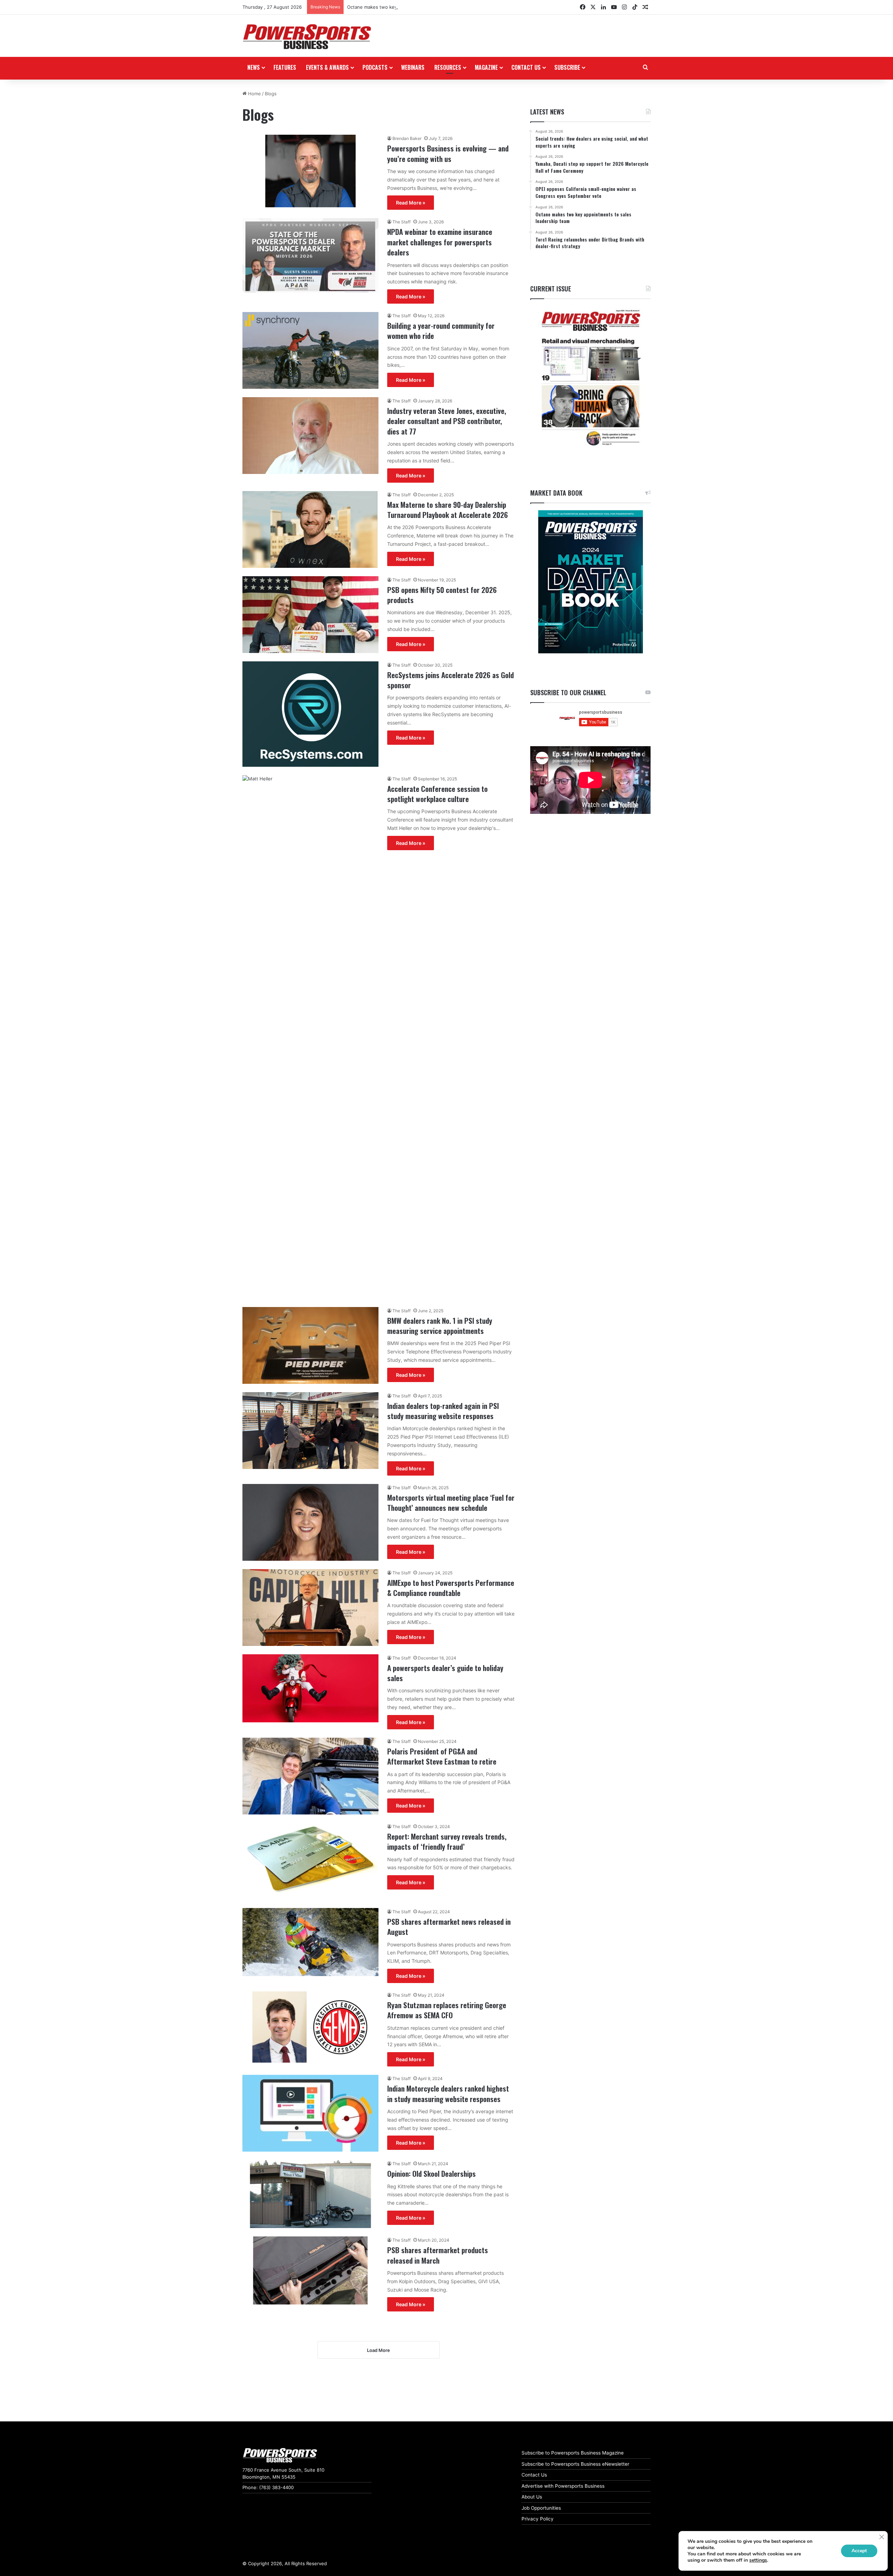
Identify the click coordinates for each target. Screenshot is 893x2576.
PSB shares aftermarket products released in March (438, 2255)
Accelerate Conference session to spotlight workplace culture (437, 794)
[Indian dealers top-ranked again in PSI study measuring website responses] (310, 1431)
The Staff (402, 222)
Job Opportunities (541, 2508)
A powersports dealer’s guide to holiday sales (445, 1673)
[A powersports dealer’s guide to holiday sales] (310, 1688)
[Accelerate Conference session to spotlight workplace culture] (310, 1037)
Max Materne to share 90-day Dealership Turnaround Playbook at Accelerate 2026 (448, 510)
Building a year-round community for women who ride (441, 331)
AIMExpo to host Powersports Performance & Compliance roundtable (451, 1588)
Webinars (413, 67)
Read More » (411, 203)
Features (285, 67)
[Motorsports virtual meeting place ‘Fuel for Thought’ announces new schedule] (310, 1522)
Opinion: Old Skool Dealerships (432, 2173)
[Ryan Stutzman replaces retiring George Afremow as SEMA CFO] (310, 2027)
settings (758, 2560)
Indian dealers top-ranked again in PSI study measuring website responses (443, 1411)
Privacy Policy (538, 2519)
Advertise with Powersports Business (563, 2486)
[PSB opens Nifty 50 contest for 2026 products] (310, 615)
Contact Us (534, 2475)
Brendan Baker (407, 138)
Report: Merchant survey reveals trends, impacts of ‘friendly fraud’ (447, 1841)
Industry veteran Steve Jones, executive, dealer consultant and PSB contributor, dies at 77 (447, 421)
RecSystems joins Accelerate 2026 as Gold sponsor (451, 680)
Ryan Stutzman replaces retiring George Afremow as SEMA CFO (447, 2010)
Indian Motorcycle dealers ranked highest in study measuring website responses (448, 2093)
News (254, 67)
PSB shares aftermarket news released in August (449, 1927)
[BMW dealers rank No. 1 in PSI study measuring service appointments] (310, 1345)
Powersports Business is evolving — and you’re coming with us (448, 153)
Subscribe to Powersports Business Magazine (573, 2453)
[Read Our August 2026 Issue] (590, 378)
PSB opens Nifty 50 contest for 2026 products (442, 595)
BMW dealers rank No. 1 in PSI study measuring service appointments (440, 1326)
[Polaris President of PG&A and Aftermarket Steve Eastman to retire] (310, 1776)
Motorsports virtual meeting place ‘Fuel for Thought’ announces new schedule (451, 1502)
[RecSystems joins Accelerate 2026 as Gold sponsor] (310, 714)
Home (254, 94)
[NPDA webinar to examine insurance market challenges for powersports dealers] (310, 255)
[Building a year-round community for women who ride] (310, 350)
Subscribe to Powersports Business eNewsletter (575, 2464)
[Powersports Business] (307, 37)
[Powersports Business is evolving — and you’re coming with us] (310, 171)
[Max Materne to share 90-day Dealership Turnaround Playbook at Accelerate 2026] (310, 529)
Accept (859, 2551)
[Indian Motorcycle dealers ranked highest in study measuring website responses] (310, 2113)
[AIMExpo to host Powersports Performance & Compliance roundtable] (310, 1608)
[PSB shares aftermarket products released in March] (310, 2270)
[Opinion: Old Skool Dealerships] (310, 2194)
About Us (532, 2497)
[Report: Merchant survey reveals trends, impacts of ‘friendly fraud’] (310, 1861)
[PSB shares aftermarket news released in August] (310, 1942)
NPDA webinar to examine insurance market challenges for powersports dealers (440, 242)
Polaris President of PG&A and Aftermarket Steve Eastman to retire (442, 1756)
